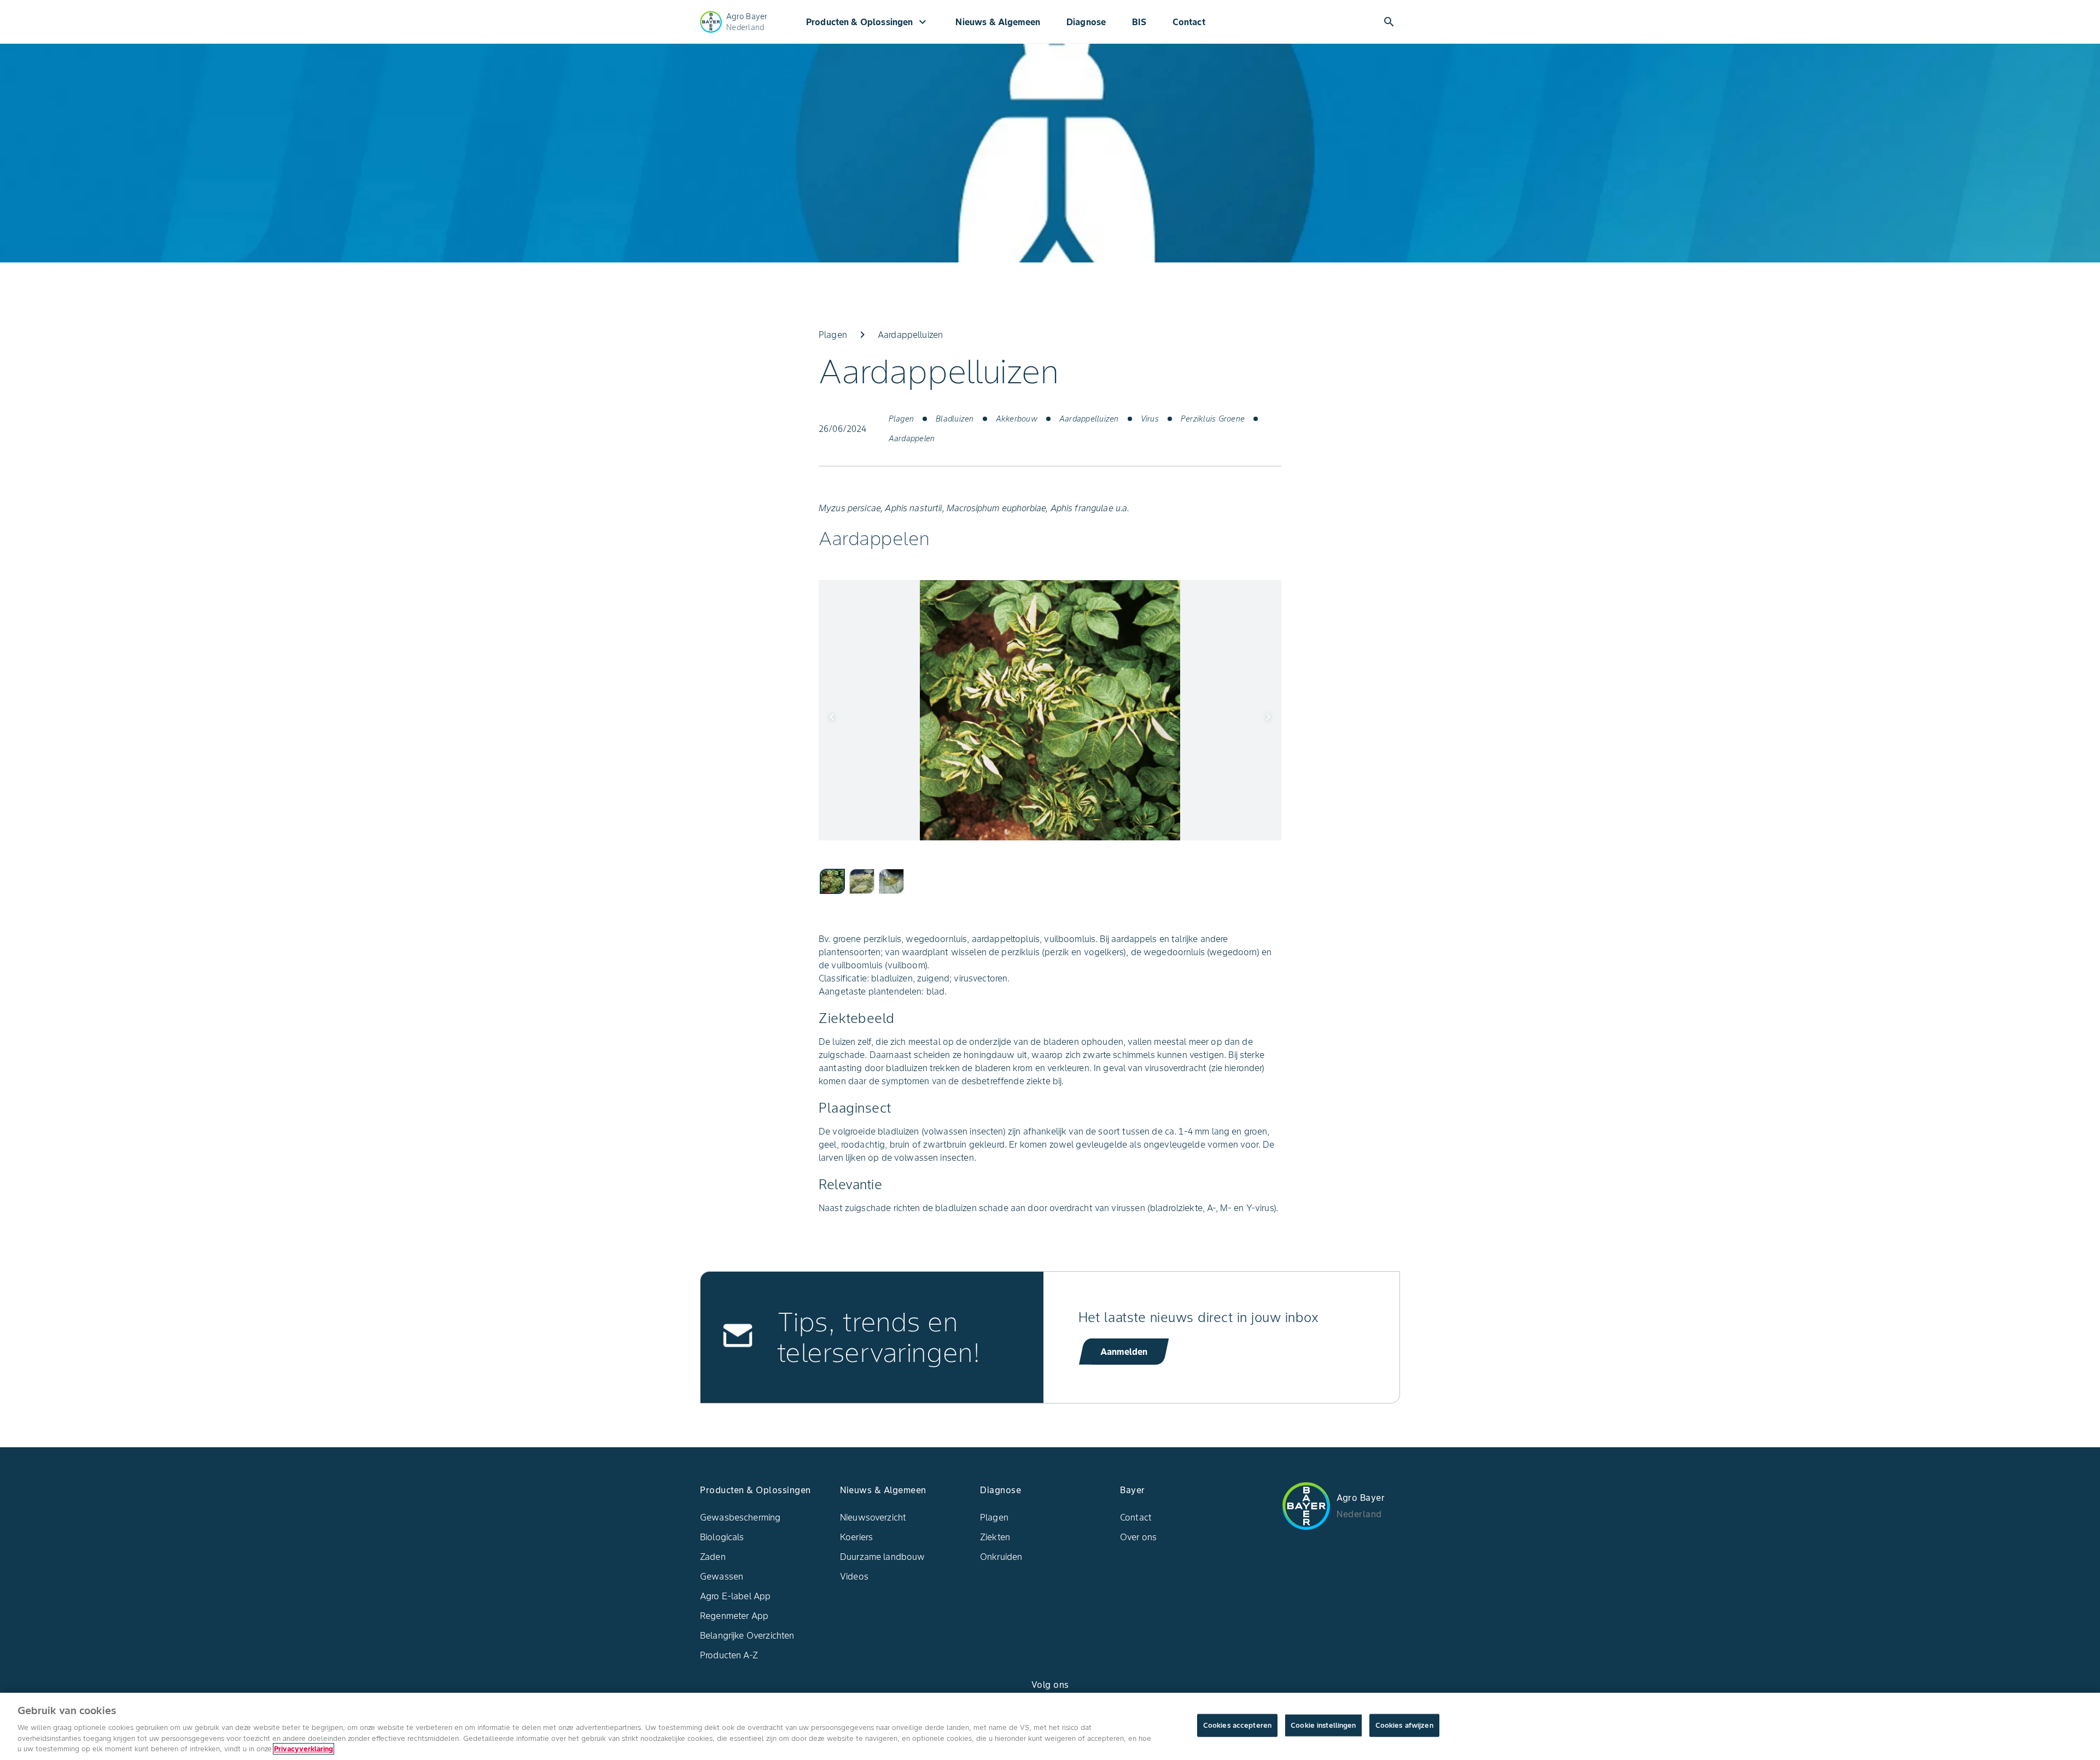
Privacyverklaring (304, 1749)
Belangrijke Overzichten (747, 1635)
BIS (1139, 22)
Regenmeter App (734, 1616)
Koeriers (856, 1537)
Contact (1189, 22)
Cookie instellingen (1323, 1725)
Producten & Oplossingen (868, 22)
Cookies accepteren (1237, 1725)
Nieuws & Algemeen (998, 22)
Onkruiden (1001, 1557)
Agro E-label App (735, 1596)
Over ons (1138, 1537)
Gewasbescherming (740, 1517)
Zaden (713, 1557)
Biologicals (722, 1537)
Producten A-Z (729, 1655)
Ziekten (995, 1537)
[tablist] (1050, 881)
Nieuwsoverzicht (873, 1517)
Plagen (994, 1517)
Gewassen (722, 1576)
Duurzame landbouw (883, 1557)
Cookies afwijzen (1404, 1725)
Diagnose (1086, 22)
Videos (854, 1576)
